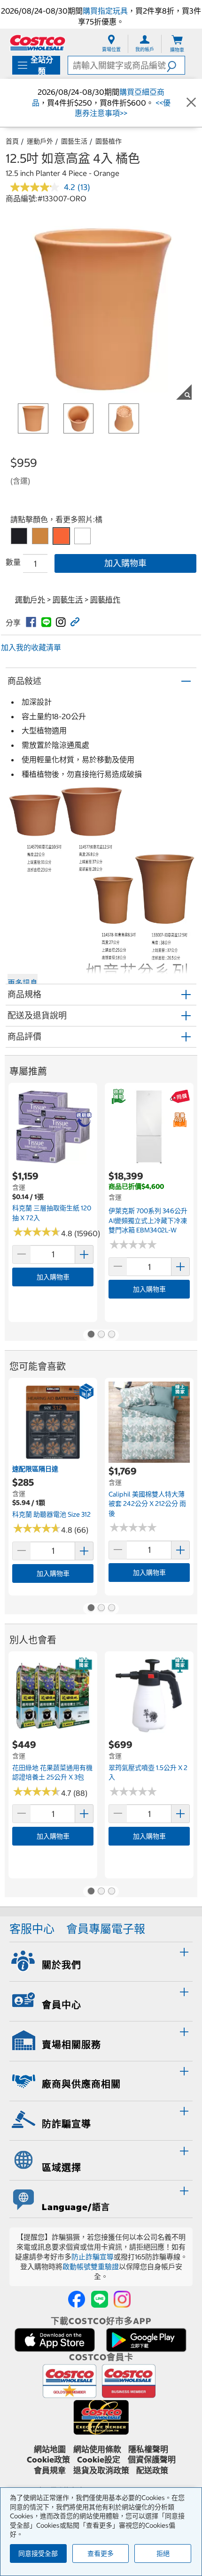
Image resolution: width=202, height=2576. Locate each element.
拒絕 (163, 2553)
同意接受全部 (38, 2553)
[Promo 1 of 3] (91, 1335)
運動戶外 (40, 141)
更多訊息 (23, 983)
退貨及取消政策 (101, 2470)
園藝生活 (74, 141)
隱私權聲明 (148, 2449)
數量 (13, 562)
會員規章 (50, 2470)
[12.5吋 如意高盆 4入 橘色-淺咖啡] (40, 536)
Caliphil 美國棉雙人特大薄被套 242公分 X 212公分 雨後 (147, 1504)
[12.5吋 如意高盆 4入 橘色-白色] (82, 536)
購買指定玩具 (105, 11)
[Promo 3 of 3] (111, 1335)
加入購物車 (125, 563)
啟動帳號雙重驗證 (91, 2267)
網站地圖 (50, 2449)
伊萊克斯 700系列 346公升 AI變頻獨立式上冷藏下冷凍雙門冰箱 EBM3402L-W (148, 1220)
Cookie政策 (48, 2460)
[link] (31, 622)
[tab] (101, 1960)
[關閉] (191, 103)
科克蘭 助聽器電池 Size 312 (51, 1514)
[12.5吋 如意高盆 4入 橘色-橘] (61, 536)
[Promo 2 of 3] (101, 1335)
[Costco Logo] (38, 42)
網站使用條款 (97, 2449)
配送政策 (152, 2470)
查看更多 (101, 2553)
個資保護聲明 (152, 2460)
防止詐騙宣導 (93, 2257)
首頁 (12, 141)
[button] (176, 65)
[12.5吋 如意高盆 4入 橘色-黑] (19, 536)
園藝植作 (109, 141)
